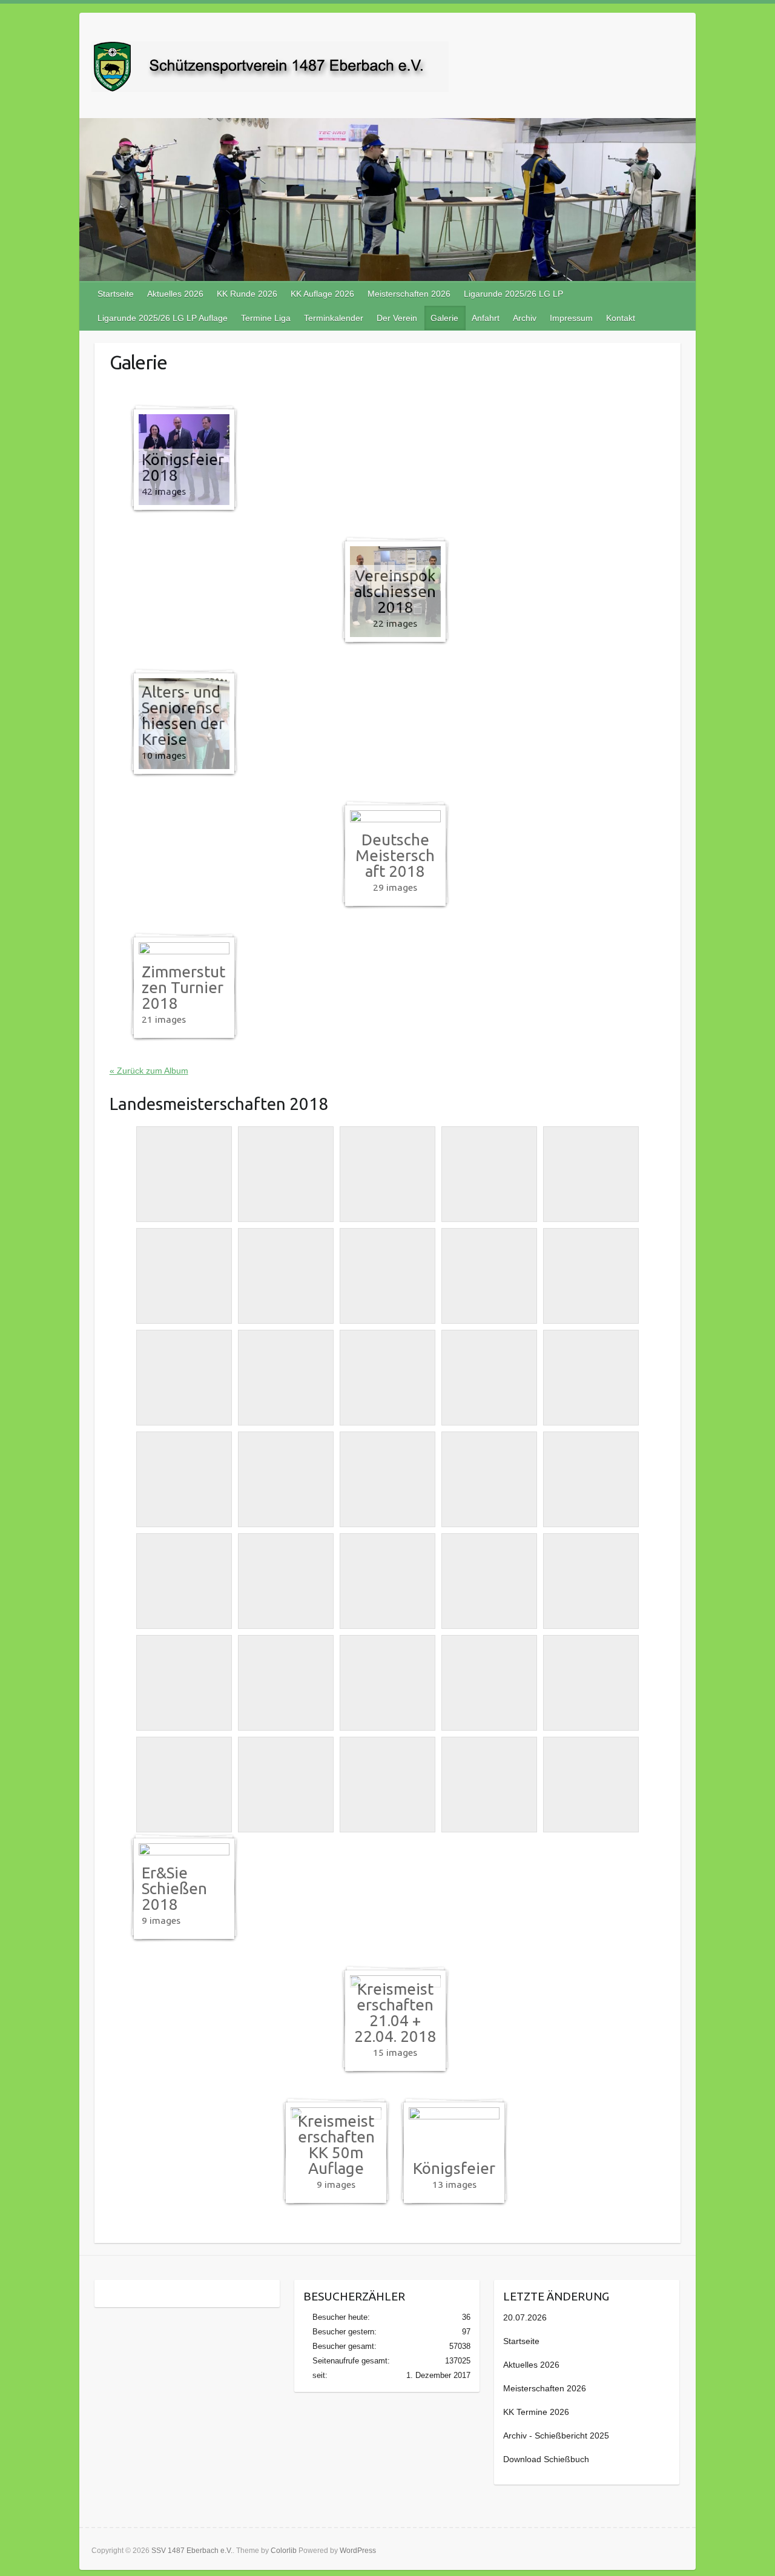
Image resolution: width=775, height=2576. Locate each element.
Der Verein (397, 318)
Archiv (525, 318)
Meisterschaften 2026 (409, 294)
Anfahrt (486, 318)
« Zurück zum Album (149, 1071)
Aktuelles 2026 (175, 294)
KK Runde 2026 (247, 294)
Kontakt (621, 318)
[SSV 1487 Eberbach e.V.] (270, 69)
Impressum (571, 318)
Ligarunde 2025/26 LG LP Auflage (163, 318)
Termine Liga (266, 318)
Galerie (444, 318)
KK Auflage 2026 (322, 294)
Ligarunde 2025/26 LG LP (513, 294)
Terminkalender (334, 318)
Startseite (116, 294)
